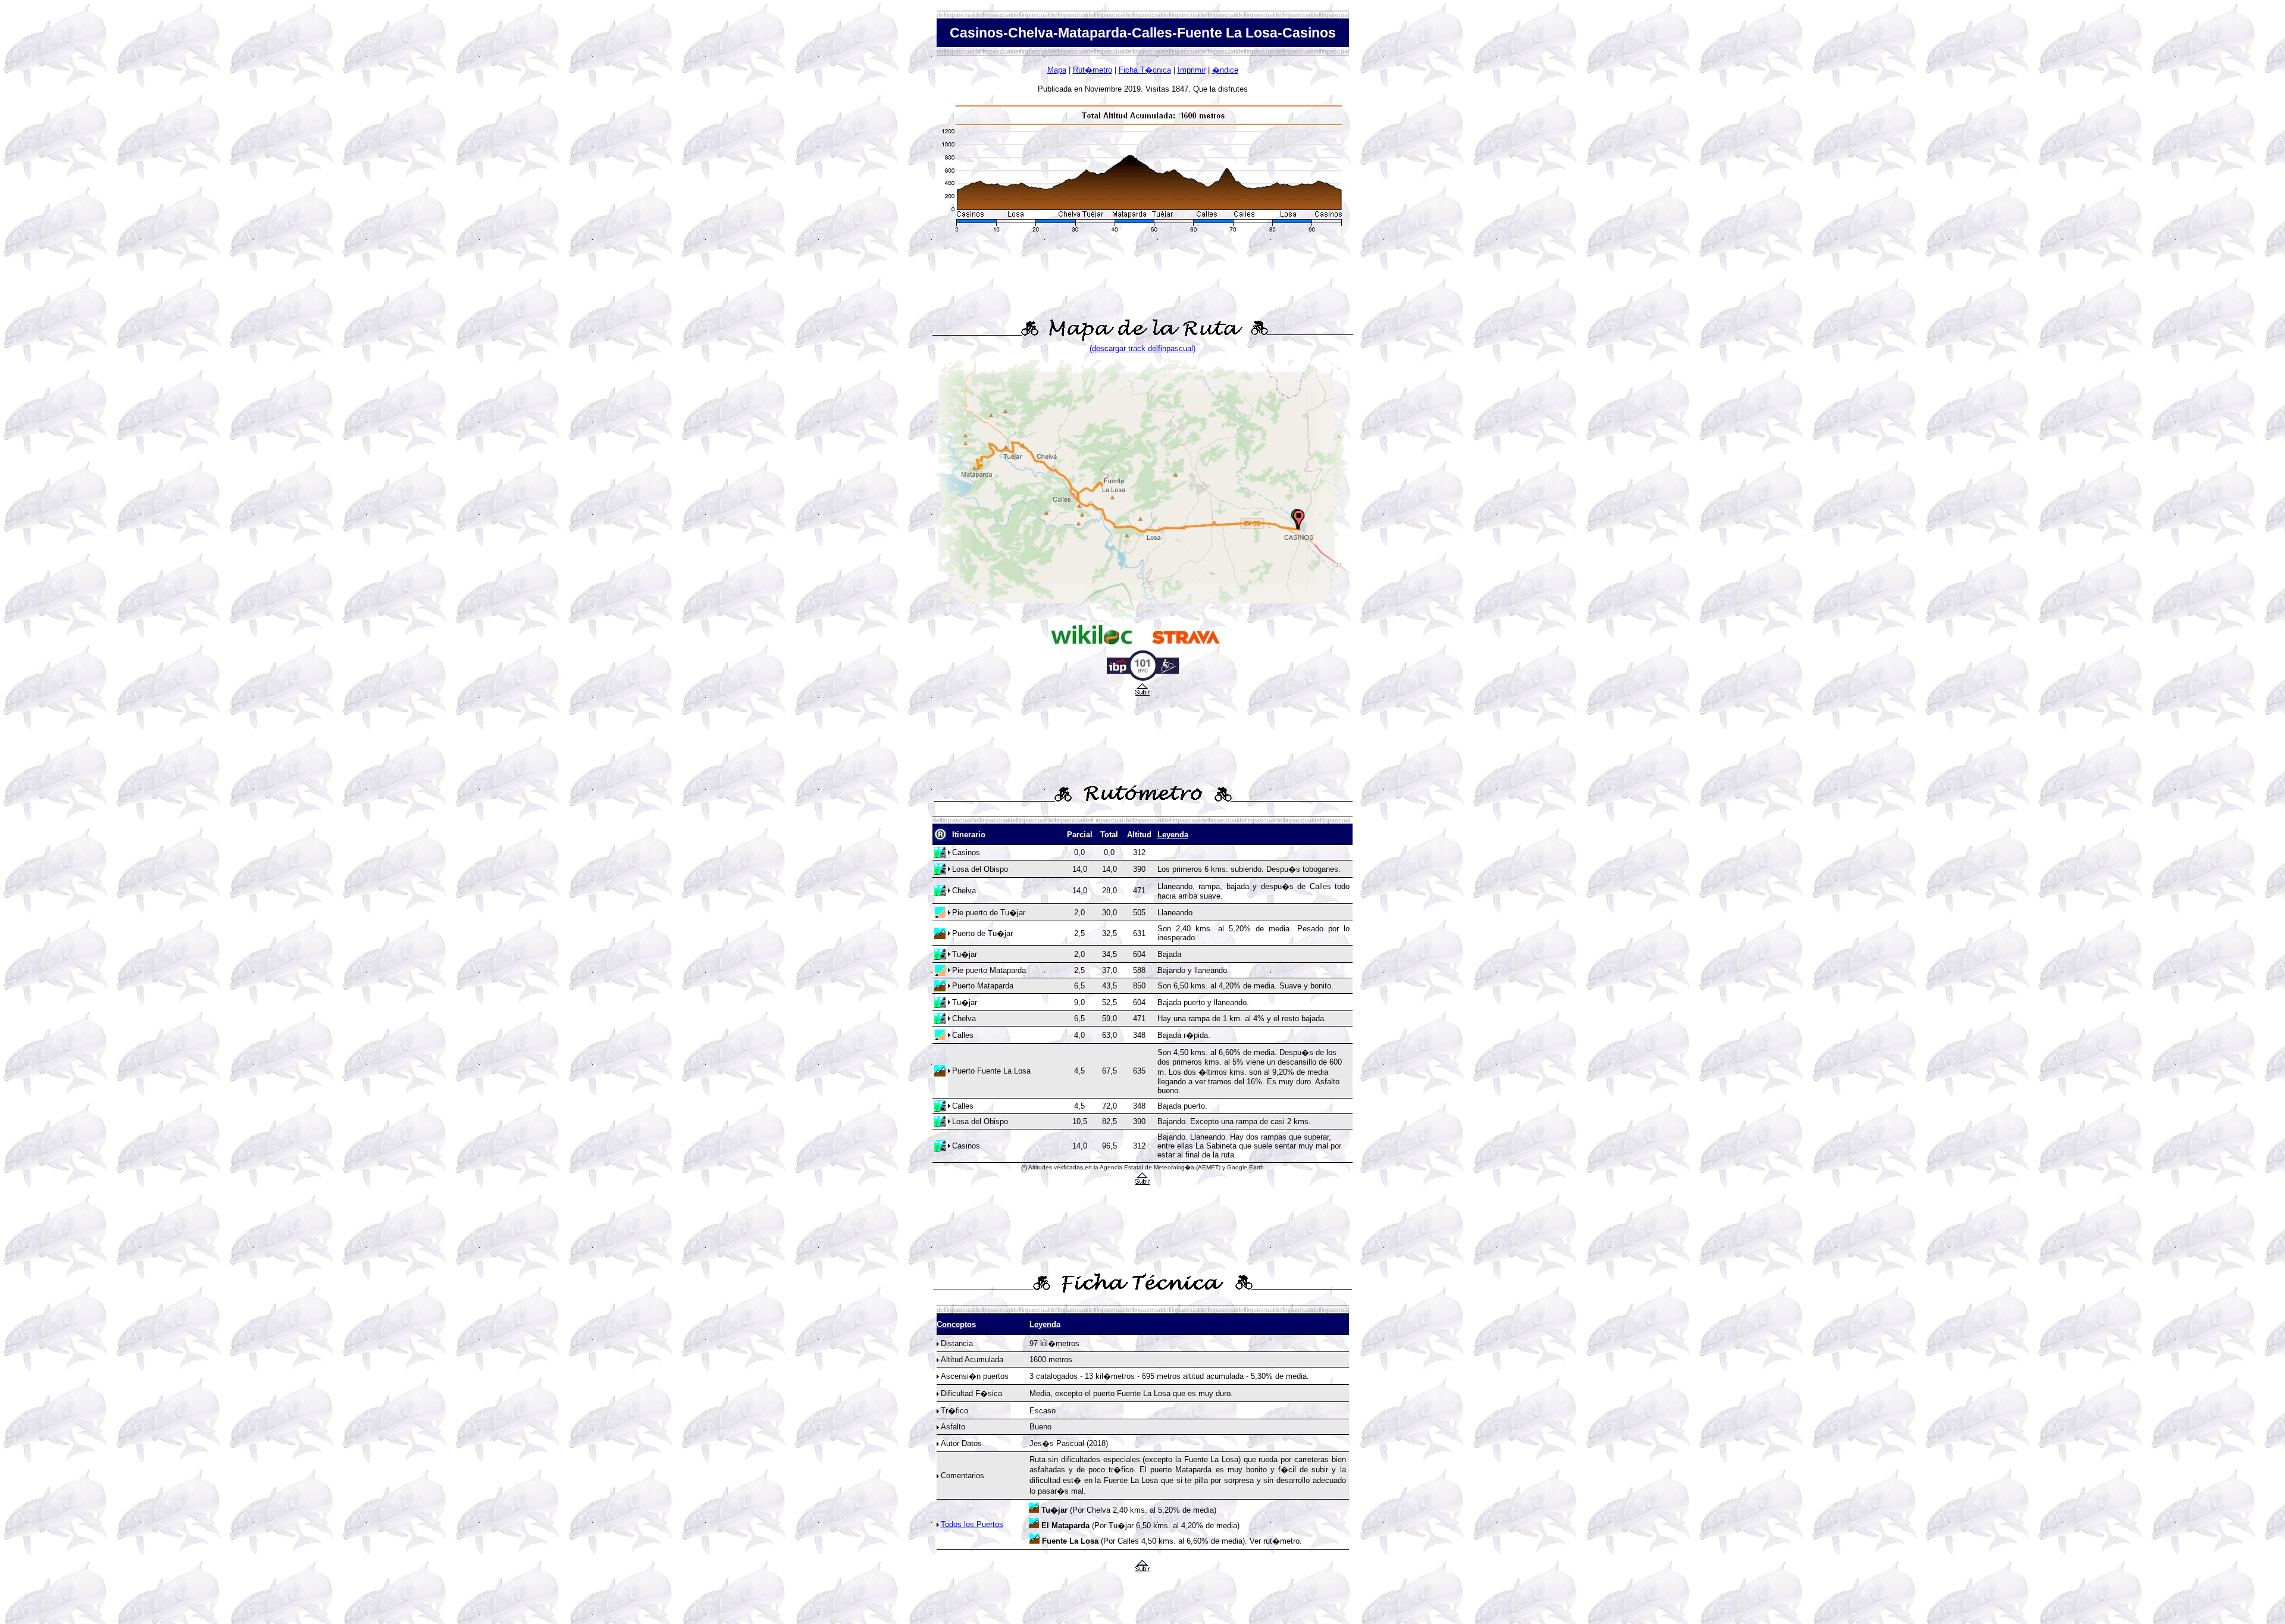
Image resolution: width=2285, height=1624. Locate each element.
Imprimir (1192, 70)
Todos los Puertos (972, 1524)
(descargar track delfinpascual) (1142, 348)
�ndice (1225, 70)
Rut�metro (1093, 70)
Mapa (1057, 70)
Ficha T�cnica (1145, 70)
